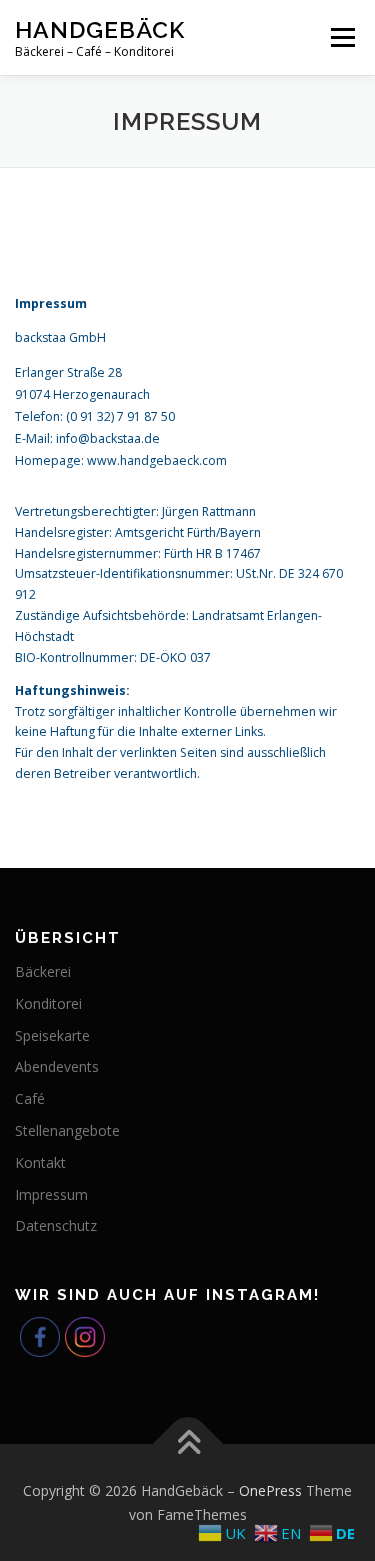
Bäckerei (43, 971)
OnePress (270, 1490)
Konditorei (48, 1003)
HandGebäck (100, 29)
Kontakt (40, 1162)
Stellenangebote (67, 1130)
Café (30, 1098)
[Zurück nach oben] (187, 1444)
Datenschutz (56, 1225)
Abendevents (57, 1066)
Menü (341, 37)
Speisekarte (52, 1035)
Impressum (51, 1194)
